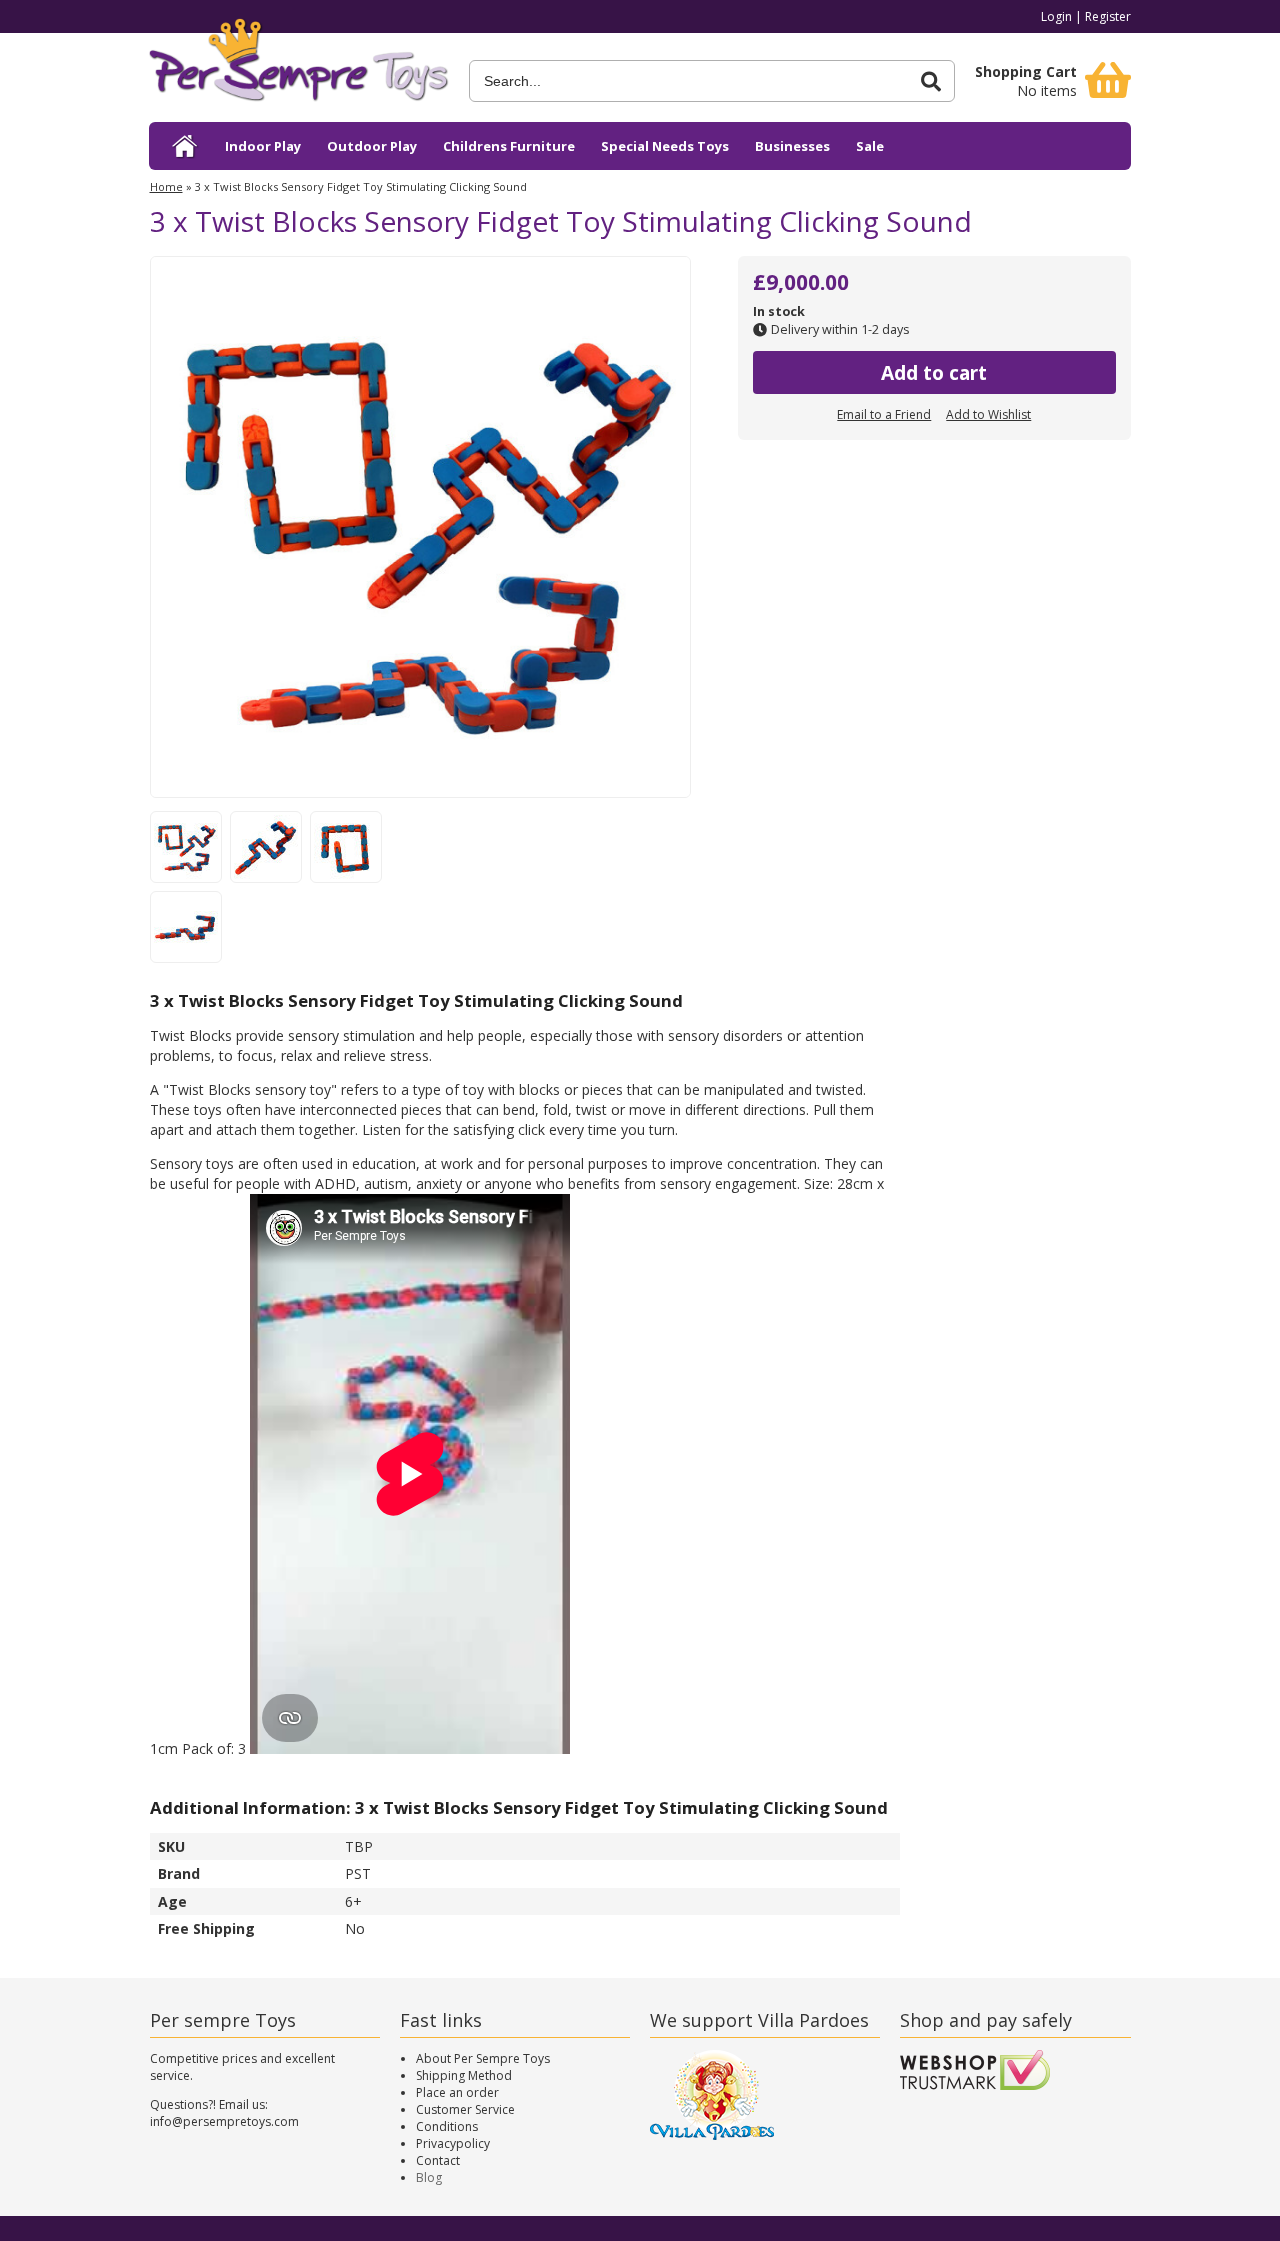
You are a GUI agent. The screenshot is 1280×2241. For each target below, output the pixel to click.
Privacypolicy (453, 2143)
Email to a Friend (884, 414)
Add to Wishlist (988, 414)
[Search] (931, 81)
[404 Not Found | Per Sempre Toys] (185, 146)
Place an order (457, 2092)
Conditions (447, 2126)
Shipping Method (464, 2075)
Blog (429, 2177)
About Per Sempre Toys (483, 2058)
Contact (438, 2160)
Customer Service (465, 2109)
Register (1108, 16)
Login (1056, 16)
